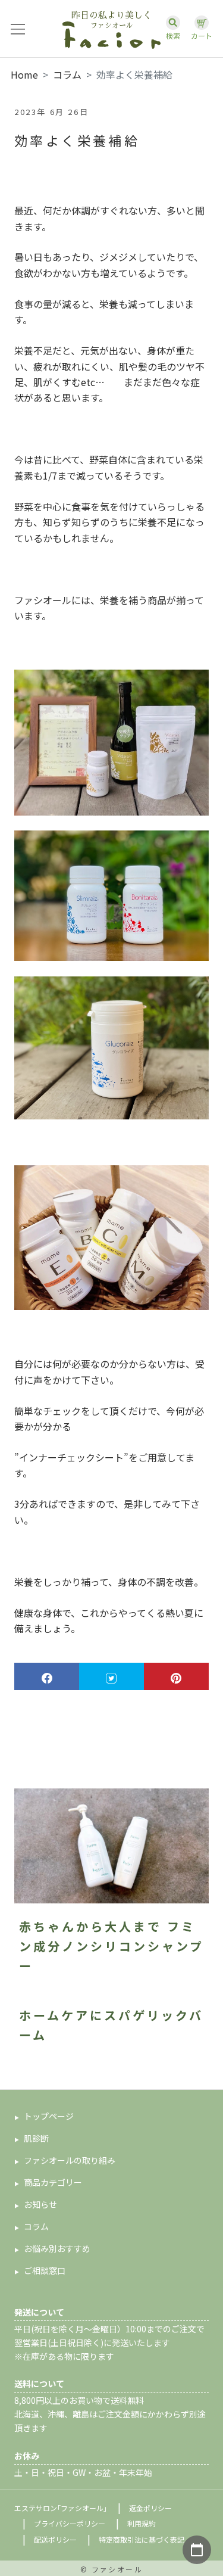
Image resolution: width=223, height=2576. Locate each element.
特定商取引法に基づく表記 (142, 2539)
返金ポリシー (150, 2508)
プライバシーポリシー (70, 2523)
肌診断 (36, 2138)
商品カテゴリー (53, 2182)
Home (24, 74)
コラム (67, 74)
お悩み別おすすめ (57, 2248)
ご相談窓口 (45, 2270)
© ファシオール (111, 2569)
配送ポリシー (55, 2539)
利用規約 (142, 2523)
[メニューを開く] (18, 29)
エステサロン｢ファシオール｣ (61, 2508)
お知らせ (40, 2204)
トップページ (49, 2116)
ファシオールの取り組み (70, 2160)
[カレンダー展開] (197, 2550)
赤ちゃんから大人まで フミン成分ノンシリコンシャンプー (111, 1946)
